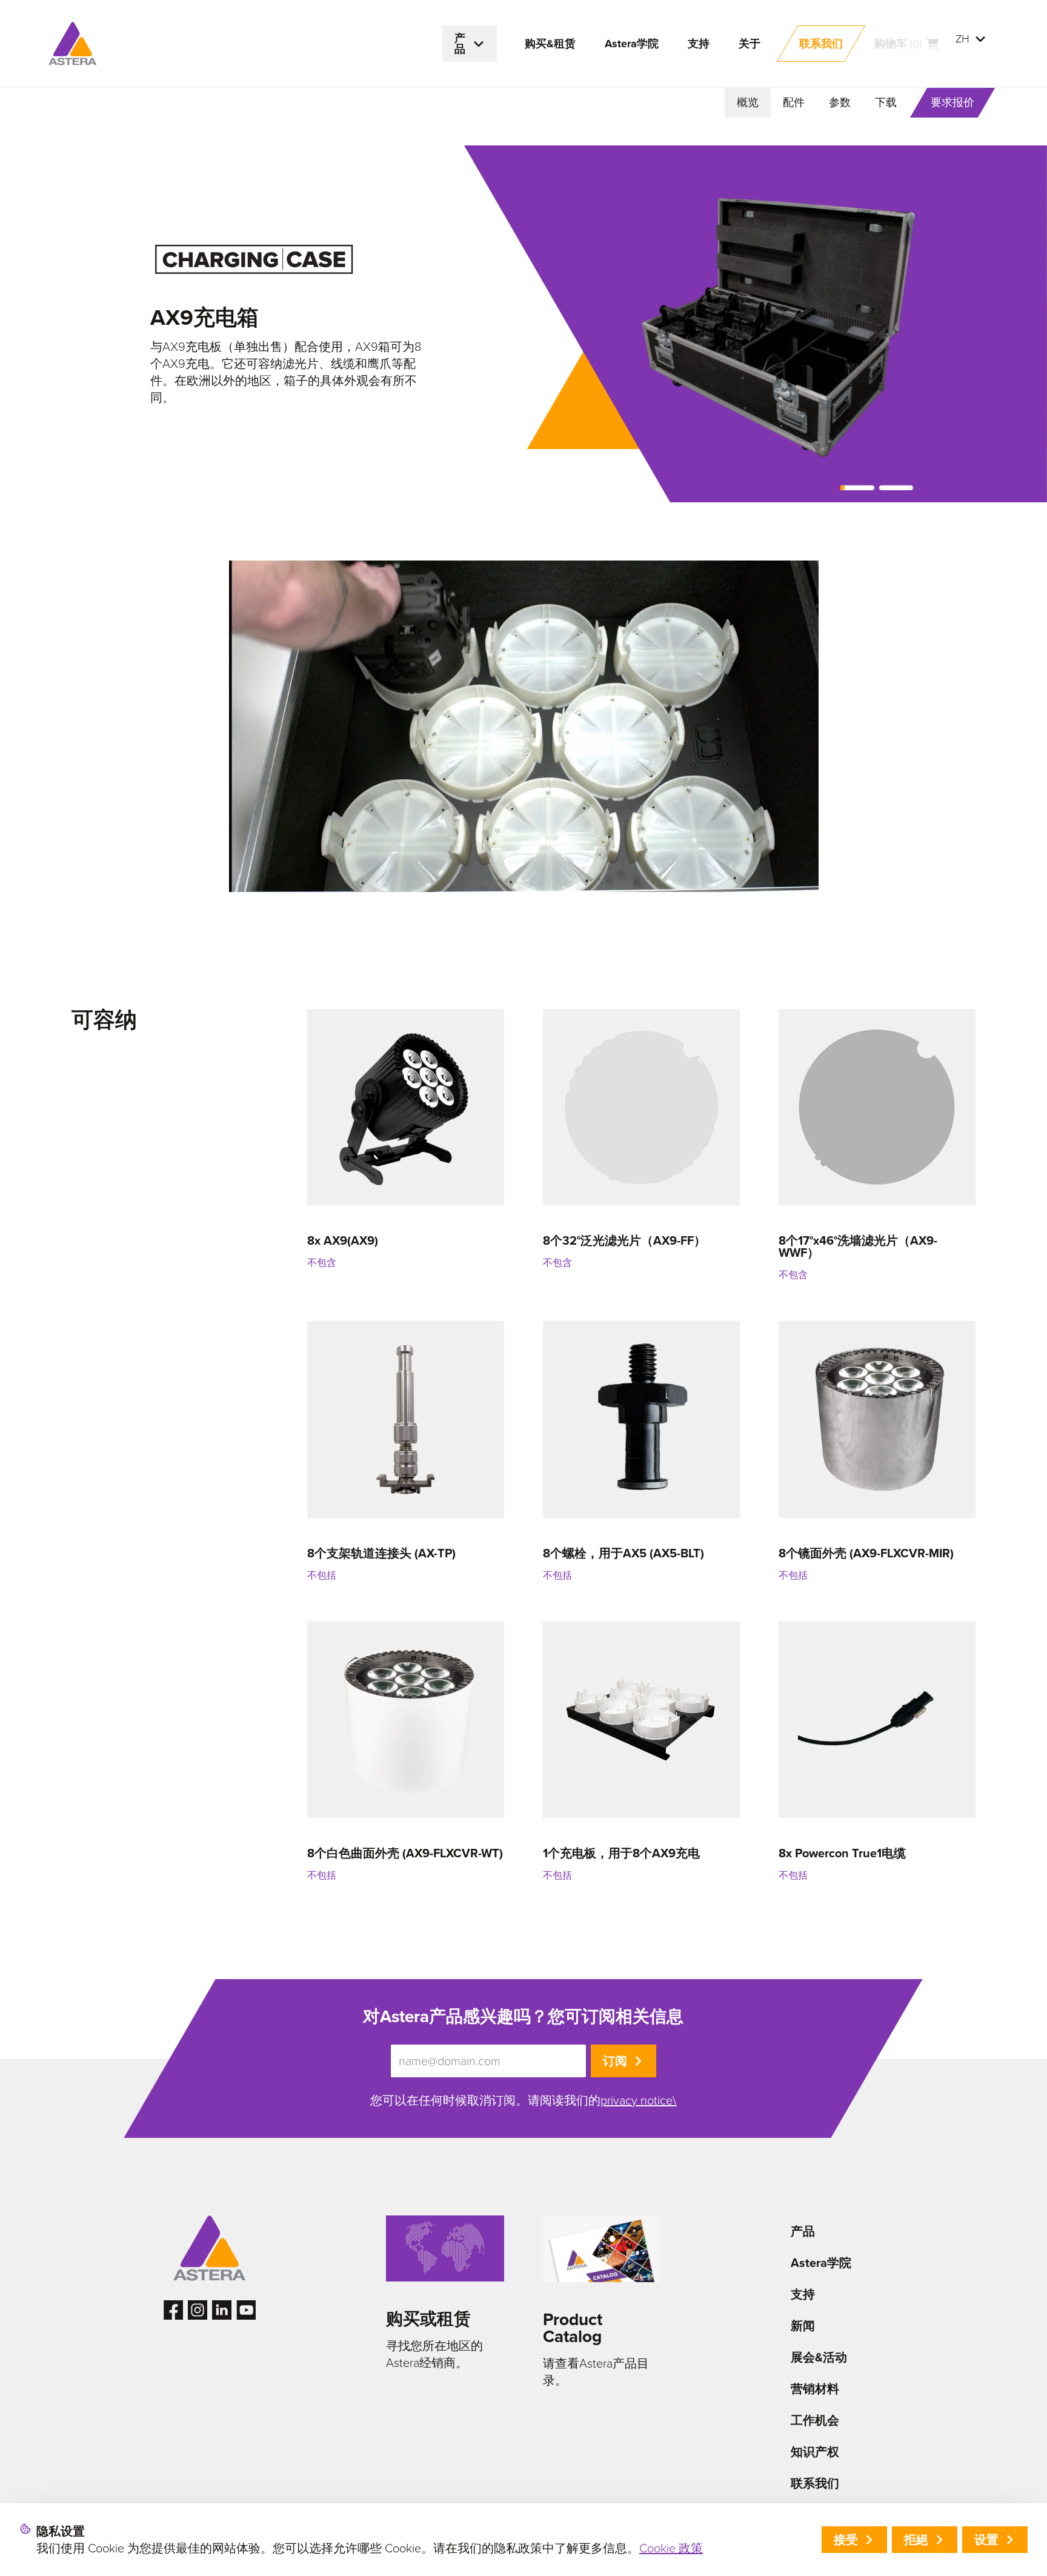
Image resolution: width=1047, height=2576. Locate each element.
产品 (803, 2231)
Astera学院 (821, 2263)
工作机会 (815, 2420)
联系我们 (815, 2483)
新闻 (803, 2326)
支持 (803, 2294)
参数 (840, 102)
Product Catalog (573, 2328)
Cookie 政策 (671, 2548)
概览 (748, 102)
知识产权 (815, 2452)
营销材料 (815, 2389)
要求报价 (952, 102)
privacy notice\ (638, 2100)
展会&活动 (819, 2357)
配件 (794, 102)
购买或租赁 (428, 2319)
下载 (886, 102)
